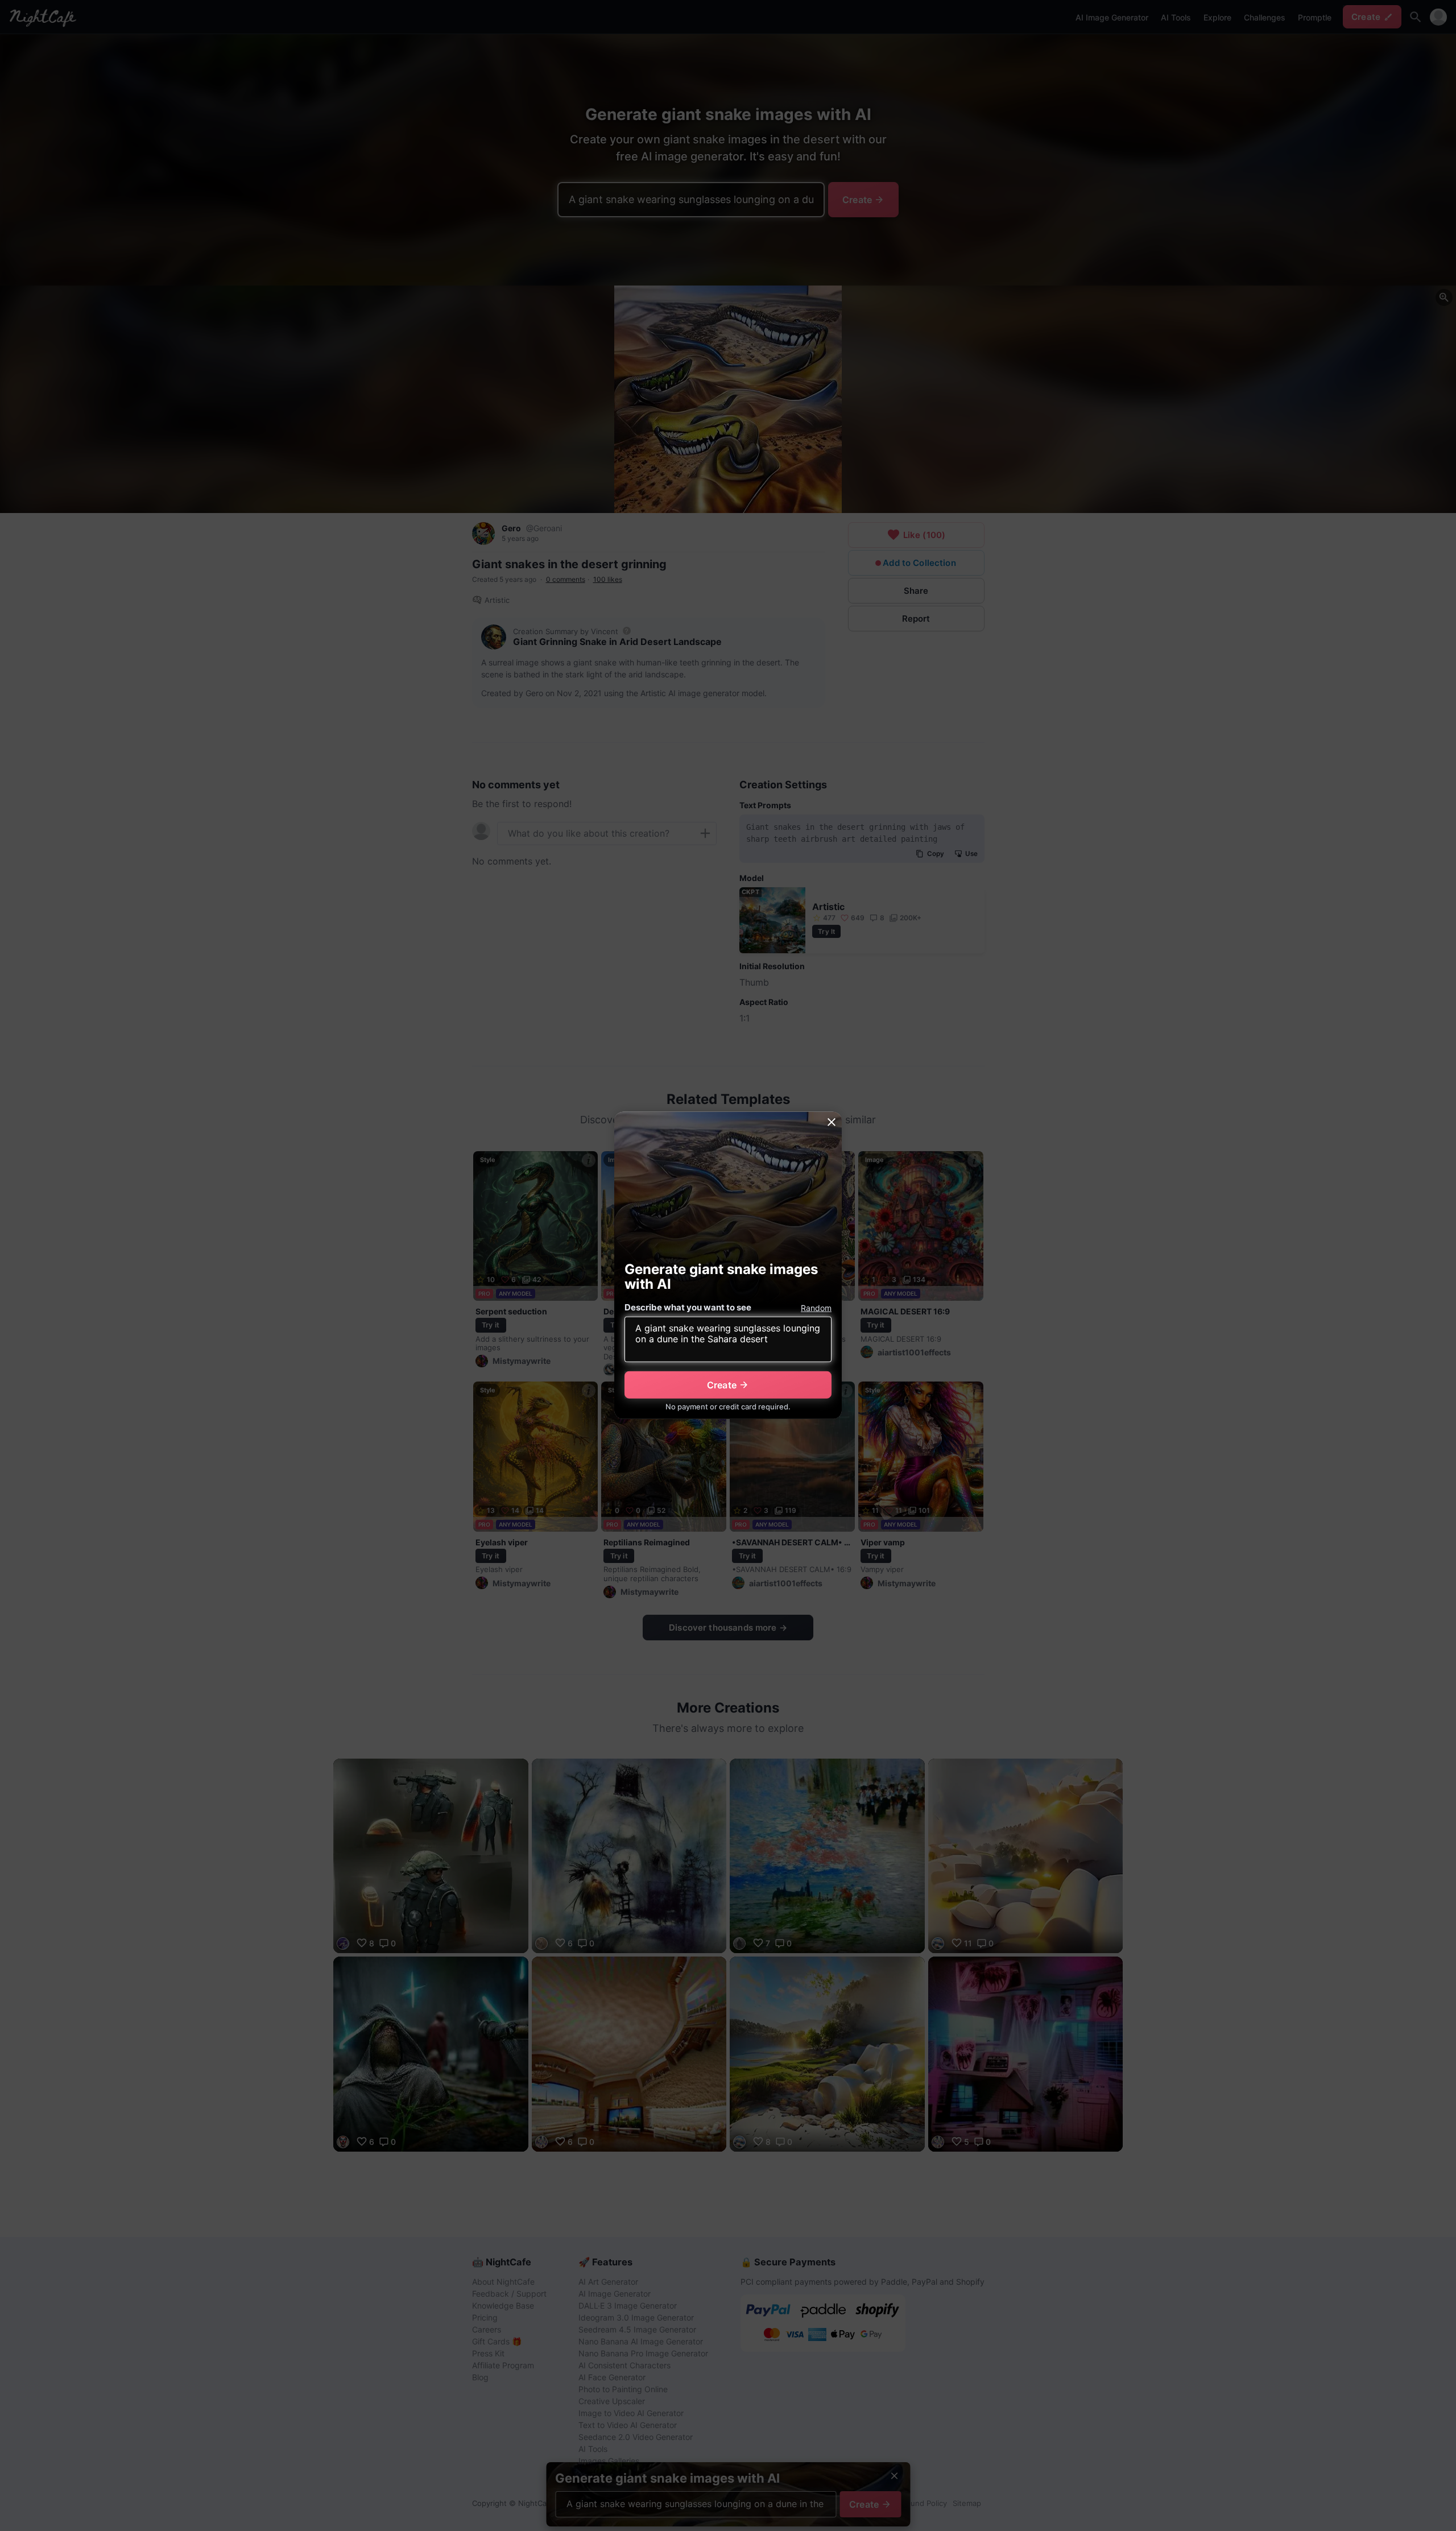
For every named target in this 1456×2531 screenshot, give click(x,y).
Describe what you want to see (688, 1307)
